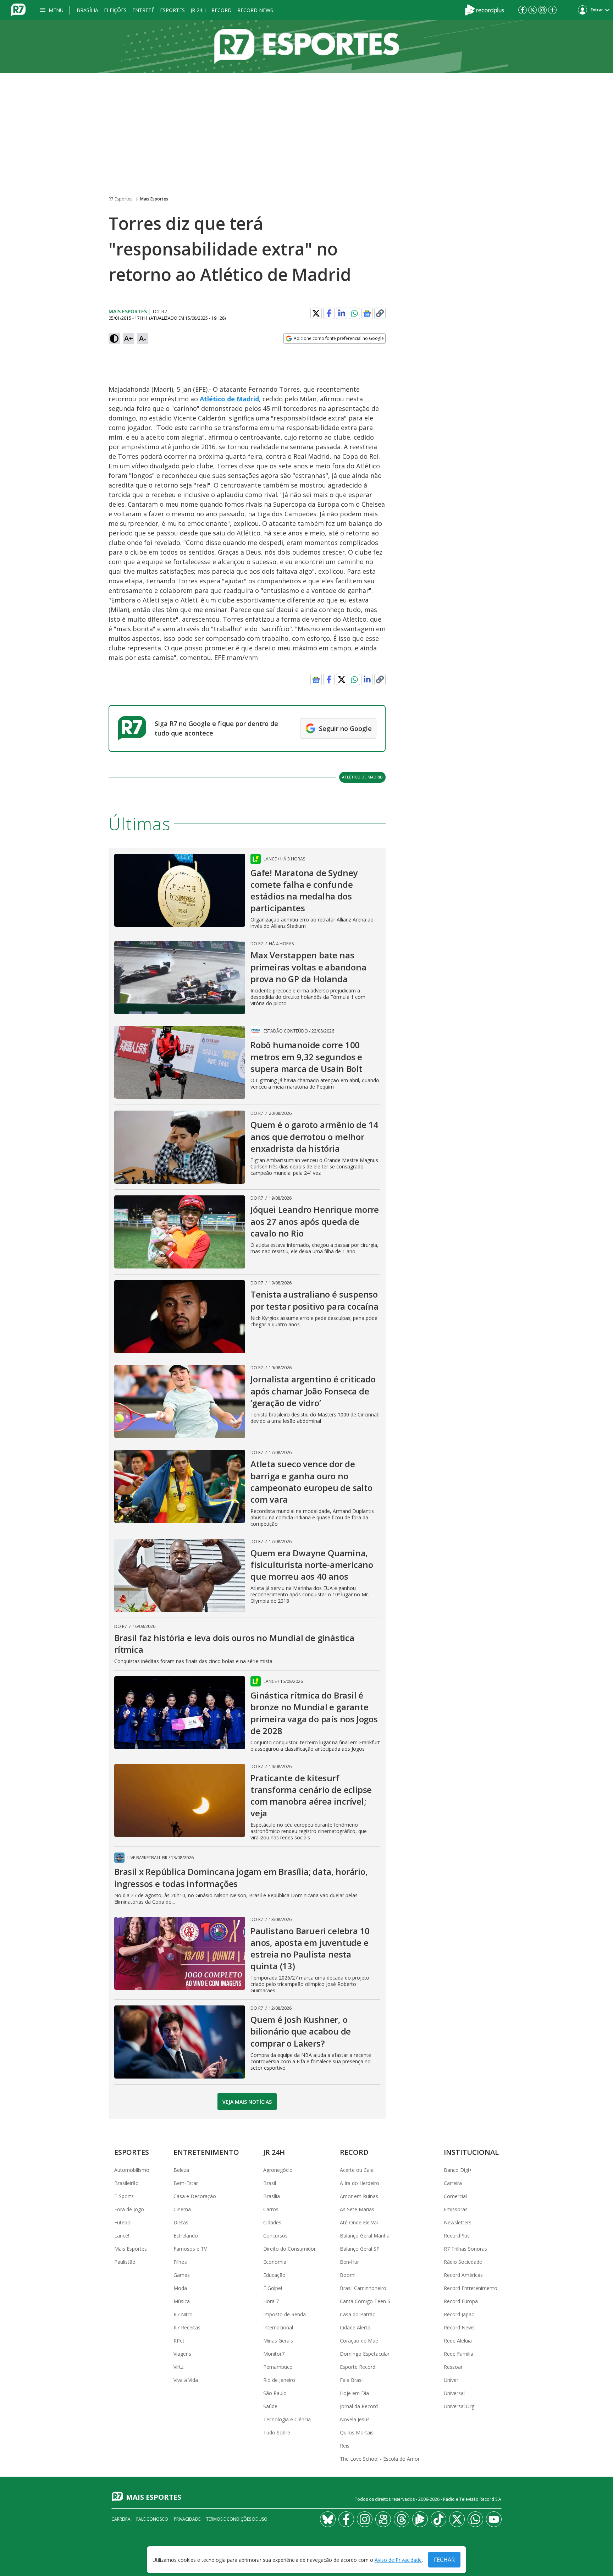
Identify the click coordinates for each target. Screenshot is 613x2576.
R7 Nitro (183, 2314)
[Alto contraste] (114, 338)
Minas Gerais (278, 2341)
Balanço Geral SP (360, 2249)
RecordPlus (457, 2236)
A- (143, 338)
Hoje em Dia (354, 2393)
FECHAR (444, 2560)
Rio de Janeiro (279, 2380)
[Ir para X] (532, 10)
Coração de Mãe (359, 2341)
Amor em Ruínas (359, 2196)
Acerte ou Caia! (357, 2170)
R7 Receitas (187, 2327)
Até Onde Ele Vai (359, 2222)
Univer (451, 2380)
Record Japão (459, 2314)
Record (222, 10)
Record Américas (463, 2275)
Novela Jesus (355, 2419)
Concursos (275, 2236)
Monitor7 (274, 2354)
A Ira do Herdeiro (360, 2183)
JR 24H (198, 10)
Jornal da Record (359, 2406)
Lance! (122, 2236)
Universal (454, 2393)
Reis (345, 2446)
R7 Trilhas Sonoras (465, 2249)
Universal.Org (459, 2406)
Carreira (453, 2183)
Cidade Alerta (355, 2327)
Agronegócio (278, 2170)
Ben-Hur (349, 2262)
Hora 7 (271, 2301)
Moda (180, 2288)
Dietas (181, 2222)
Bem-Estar (186, 2183)
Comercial (455, 2196)
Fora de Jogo (129, 2209)
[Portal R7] (18, 9)
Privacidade (187, 2519)
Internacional (278, 2327)
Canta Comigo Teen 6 (365, 2301)
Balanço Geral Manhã (365, 2236)
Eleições (115, 10)
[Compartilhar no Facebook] (329, 313)
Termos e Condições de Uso (237, 2519)
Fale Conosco (152, 2519)
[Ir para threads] (402, 2519)
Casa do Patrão (358, 2314)
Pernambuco (278, 2367)
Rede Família (459, 2354)
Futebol (123, 2222)
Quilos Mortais (357, 2432)
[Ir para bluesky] (328, 2519)
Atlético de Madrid (229, 399)
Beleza (181, 2170)
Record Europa (461, 2301)
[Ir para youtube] (494, 2519)
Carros (271, 2209)
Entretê (143, 10)
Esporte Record (358, 2367)
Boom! (348, 2275)
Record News (255, 10)
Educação (274, 2275)
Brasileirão (126, 2183)
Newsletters (458, 2222)
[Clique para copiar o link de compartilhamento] (380, 313)
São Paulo (275, 2393)
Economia (275, 2262)
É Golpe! (273, 2288)
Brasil (270, 2183)
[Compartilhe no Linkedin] (342, 313)
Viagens (182, 2354)
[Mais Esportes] (306, 46)
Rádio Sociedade (463, 2262)
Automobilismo (132, 2170)
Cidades (272, 2222)
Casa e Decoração (195, 2196)
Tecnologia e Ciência (287, 2419)
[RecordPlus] (485, 9)
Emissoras (456, 2209)
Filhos (180, 2262)
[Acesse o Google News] (367, 313)
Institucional (471, 2152)
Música (182, 2301)
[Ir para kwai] (383, 2519)
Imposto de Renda (285, 2314)
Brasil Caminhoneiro (363, 2288)
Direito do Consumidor (289, 2249)
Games (182, 2275)
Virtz (178, 2367)
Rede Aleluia (458, 2341)
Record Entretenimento (471, 2288)
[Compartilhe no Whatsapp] (354, 313)
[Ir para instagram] (542, 10)
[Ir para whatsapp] (475, 2519)
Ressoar (453, 2367)
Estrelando (186, 2236)
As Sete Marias (357, 2209)
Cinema (182, 2209)
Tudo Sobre (277, 2432)
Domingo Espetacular (365, 2354)
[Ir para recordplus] (420, 2519)
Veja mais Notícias (247, 2102)
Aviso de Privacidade (398, 2560)
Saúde (270, 2406)
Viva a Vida (186, 2380)
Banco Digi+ (458, 2170)
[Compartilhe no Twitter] (316, 313)
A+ (129, 338)
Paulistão (125, 2262)
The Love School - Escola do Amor (380, 2459)
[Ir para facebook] (523, 10)
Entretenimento (206, 2152)
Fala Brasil (352, 2380)
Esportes (172, 10)
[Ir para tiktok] (438, 2519)
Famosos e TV (190, 2249)
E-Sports (124, 2196)
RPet (179, 2341)
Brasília (87, 10)
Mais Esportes (154, 199)
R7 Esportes (120, 199)
